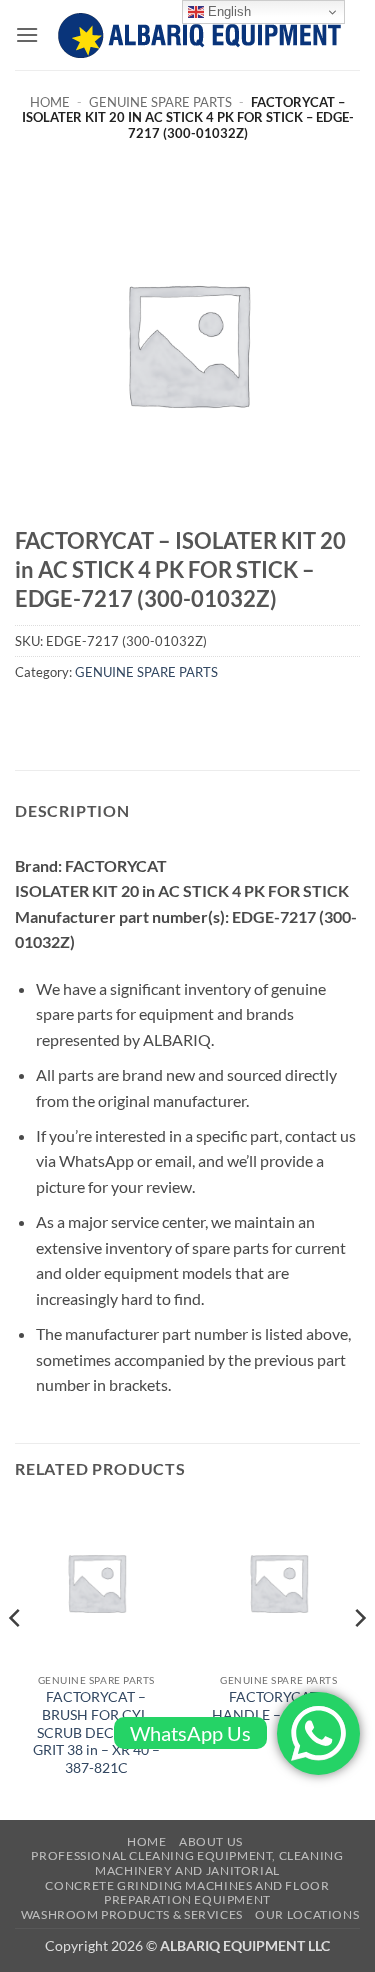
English (227, 11)
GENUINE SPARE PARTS (160, 102)
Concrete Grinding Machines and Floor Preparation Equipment (187, 1893)
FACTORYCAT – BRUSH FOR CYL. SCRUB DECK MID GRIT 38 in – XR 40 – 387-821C (96, 1732)
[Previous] (16, 1658)
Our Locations (307, 1914)
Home (50, 102)
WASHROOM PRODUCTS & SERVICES (132, 1914)
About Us (211, 1841)
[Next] (359, 1658)
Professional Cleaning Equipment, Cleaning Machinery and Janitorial (187, 1863)
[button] (27, 34)
